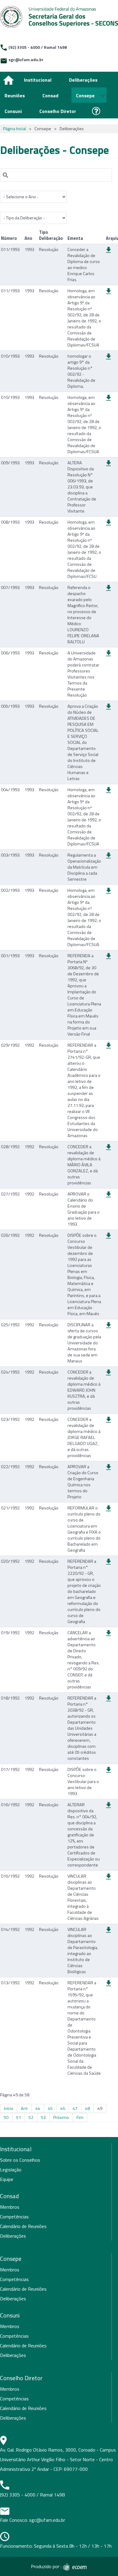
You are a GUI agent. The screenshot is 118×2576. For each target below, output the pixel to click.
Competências (14, 2217)
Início (9, 2108)
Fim (80, 2117)
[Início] (9, 80)
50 (6, 2117)
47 (75, 2108)
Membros (10, 2207)
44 (38, 2108)
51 (18, 2117)
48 (87, 2108)
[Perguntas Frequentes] (97, 111)
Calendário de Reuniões (23, 2226)
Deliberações (13, 2236)
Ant (24, 2108)
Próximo (61, 2117)
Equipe (7, 2179)
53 (43, 2117)
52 (31, 2117)
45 (50, 2108)
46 (63, 2108)
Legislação (11, 2170)
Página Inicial (15, 129)
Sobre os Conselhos (20, 2160)
